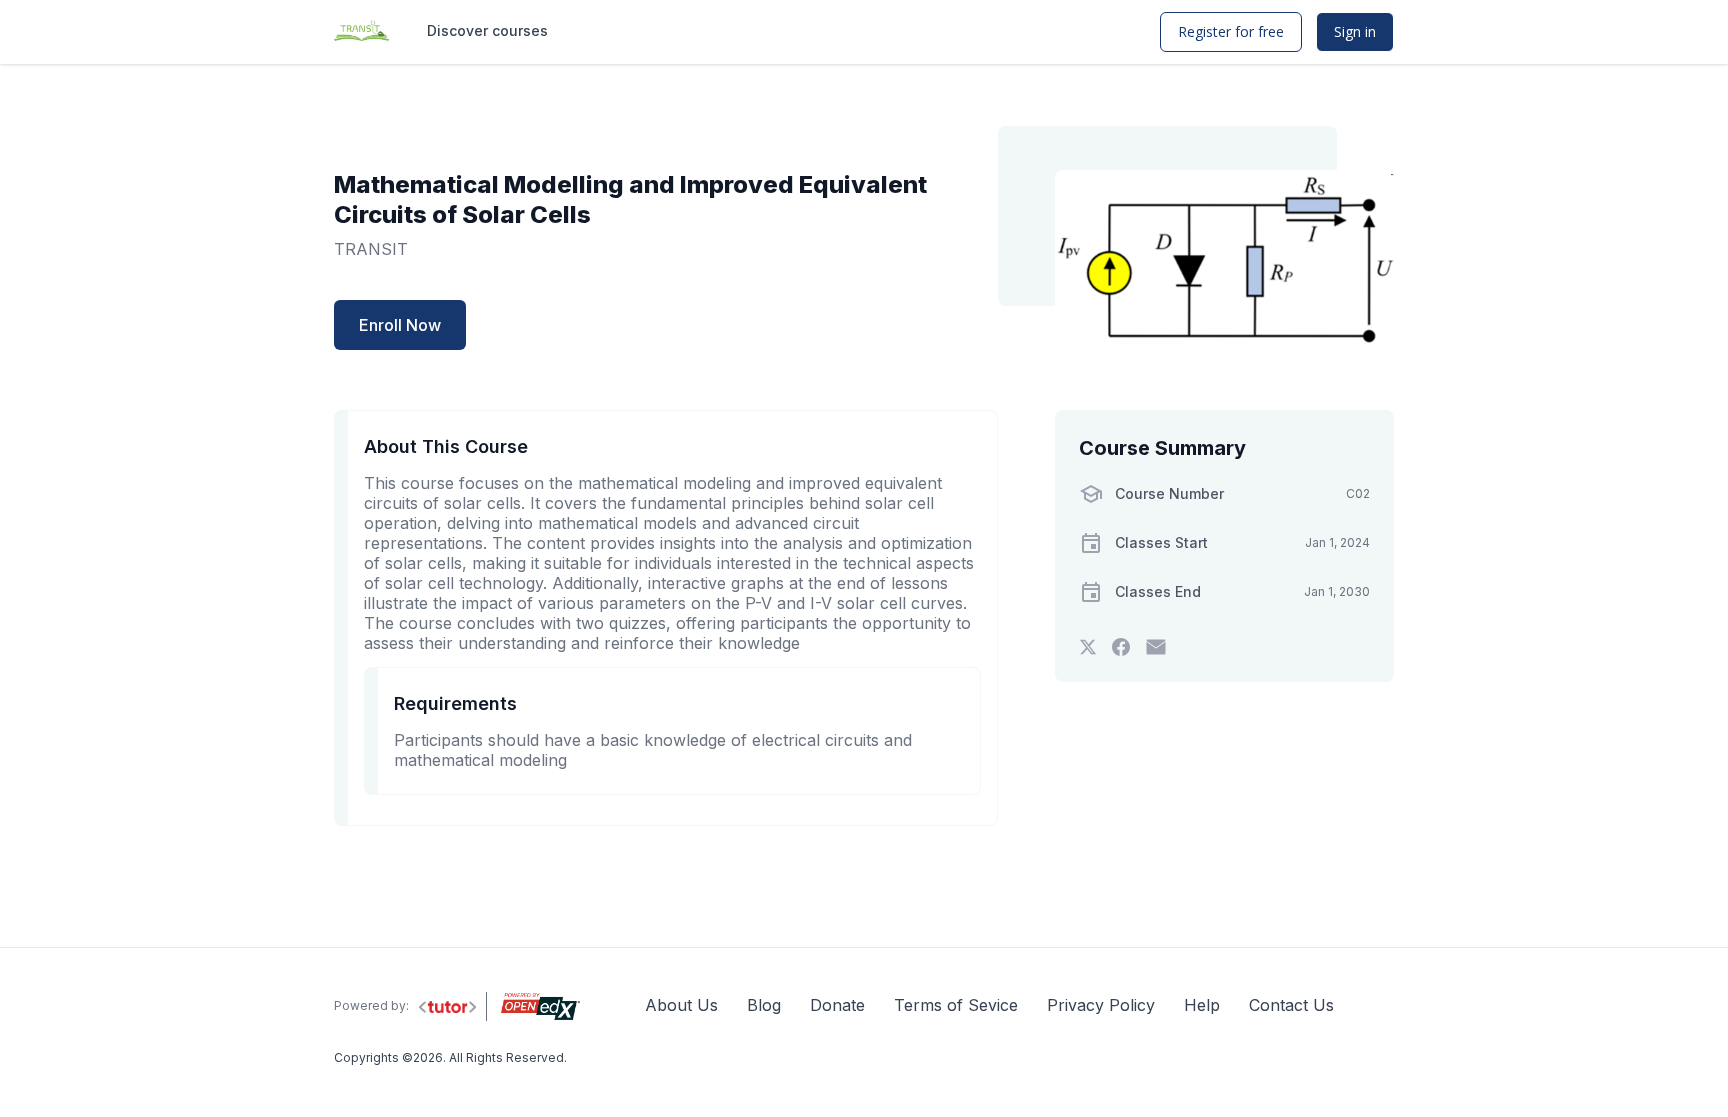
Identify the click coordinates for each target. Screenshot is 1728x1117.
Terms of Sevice (956, 1005)
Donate (837, 1005)
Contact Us (1291, 1005)
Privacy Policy (1101, 1005)
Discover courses (487, 30)
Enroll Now (400, 325)
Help (1202, 1005)
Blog (764, 1005)
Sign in (1355, 31)
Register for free (1231, 31)
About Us (681, 1005)
